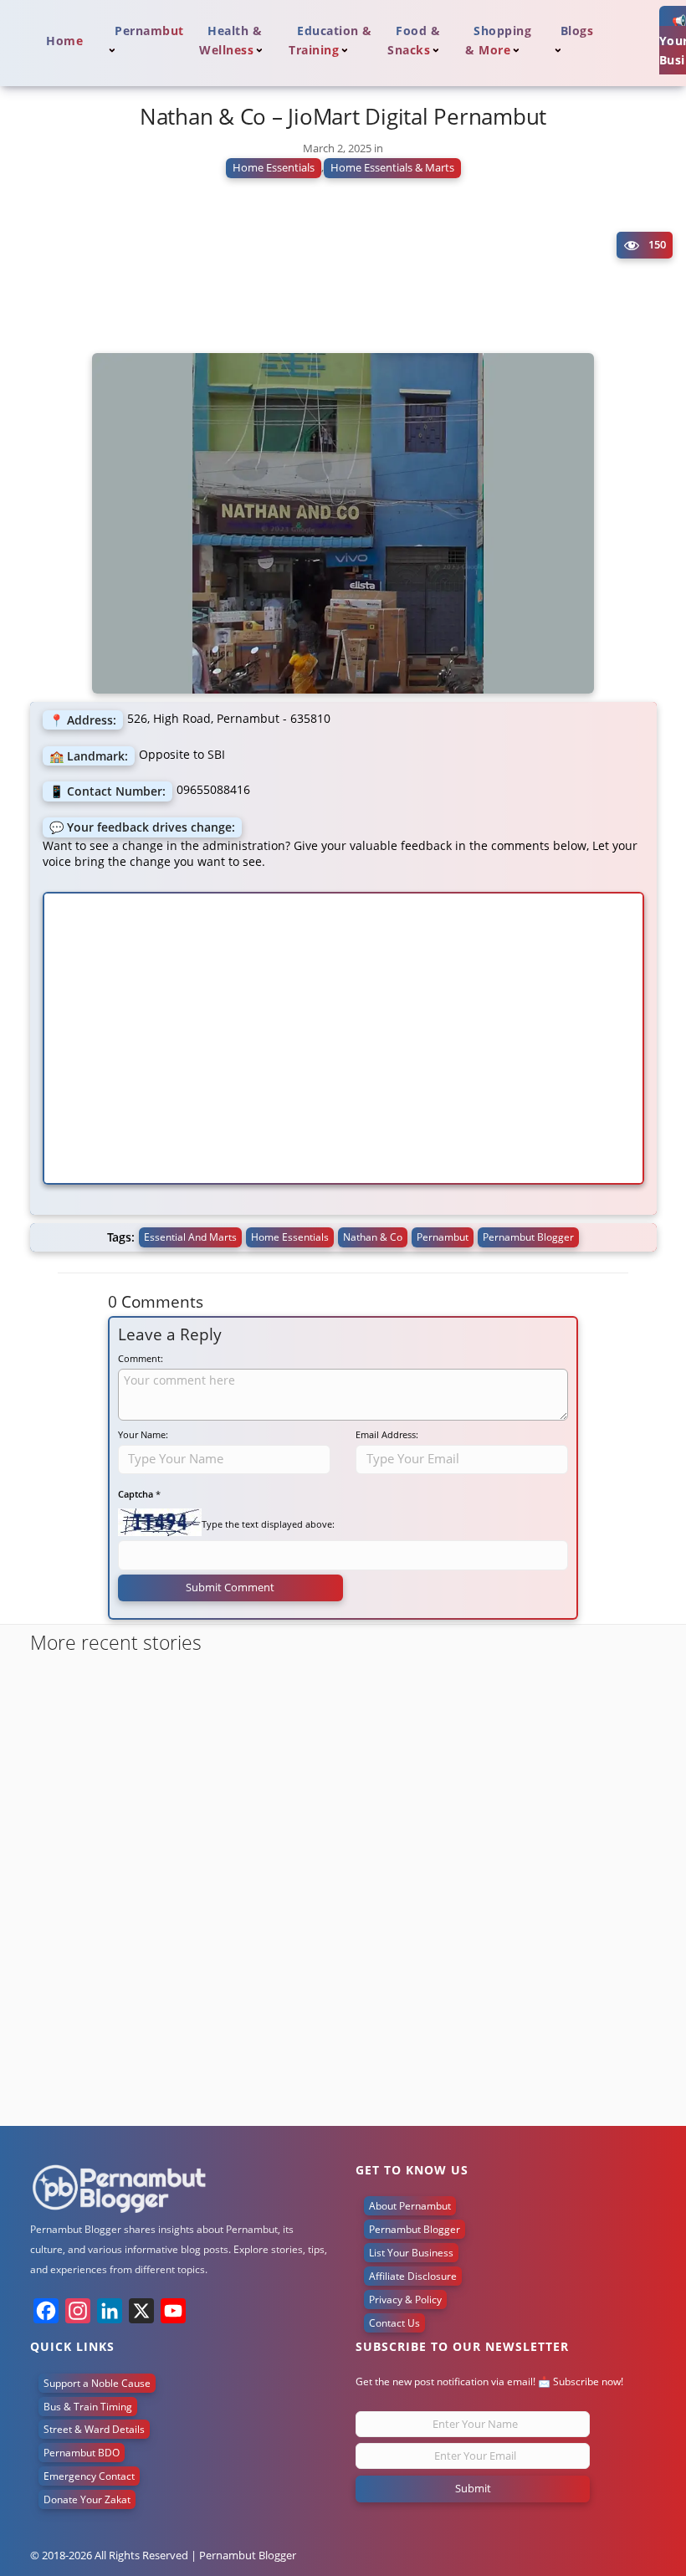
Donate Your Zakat (87, 2499)
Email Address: (387, 1434)
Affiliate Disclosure (413, 2276)
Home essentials (290, 1237)
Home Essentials (274, 167)
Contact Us (394, 2323)
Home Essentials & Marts (392, 167)
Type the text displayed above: (268, 1524)
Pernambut (443, 1237)
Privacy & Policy (405, 2299)
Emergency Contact (89, 2476)
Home (64, 41)
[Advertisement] (343, 272)
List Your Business (411, 2253)
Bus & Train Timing (88, 2407)
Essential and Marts (190, 1237)
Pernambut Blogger (415, 2229)
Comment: (141, 1358)
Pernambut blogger (528, 1237)
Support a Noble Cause (97, 2383)
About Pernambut (410, 2206)
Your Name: (143, 1434)
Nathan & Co (373, 1237)
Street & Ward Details (94, 2429)
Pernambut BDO (82, 2453)
